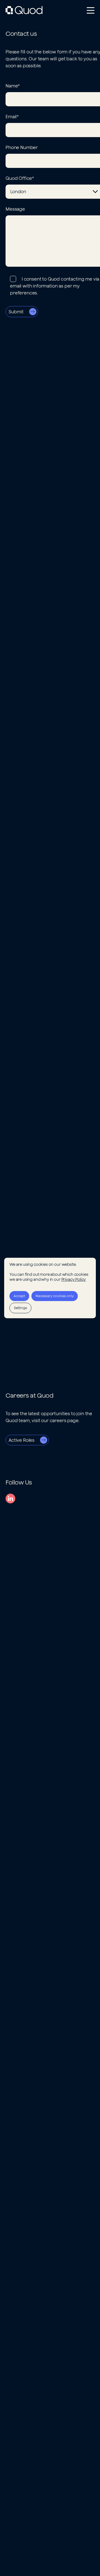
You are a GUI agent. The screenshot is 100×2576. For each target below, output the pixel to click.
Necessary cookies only (55, 1296)
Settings (20, 1308)
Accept (19, 1296)
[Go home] (24, 10)
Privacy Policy (74, 1279)
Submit (16, 312)
